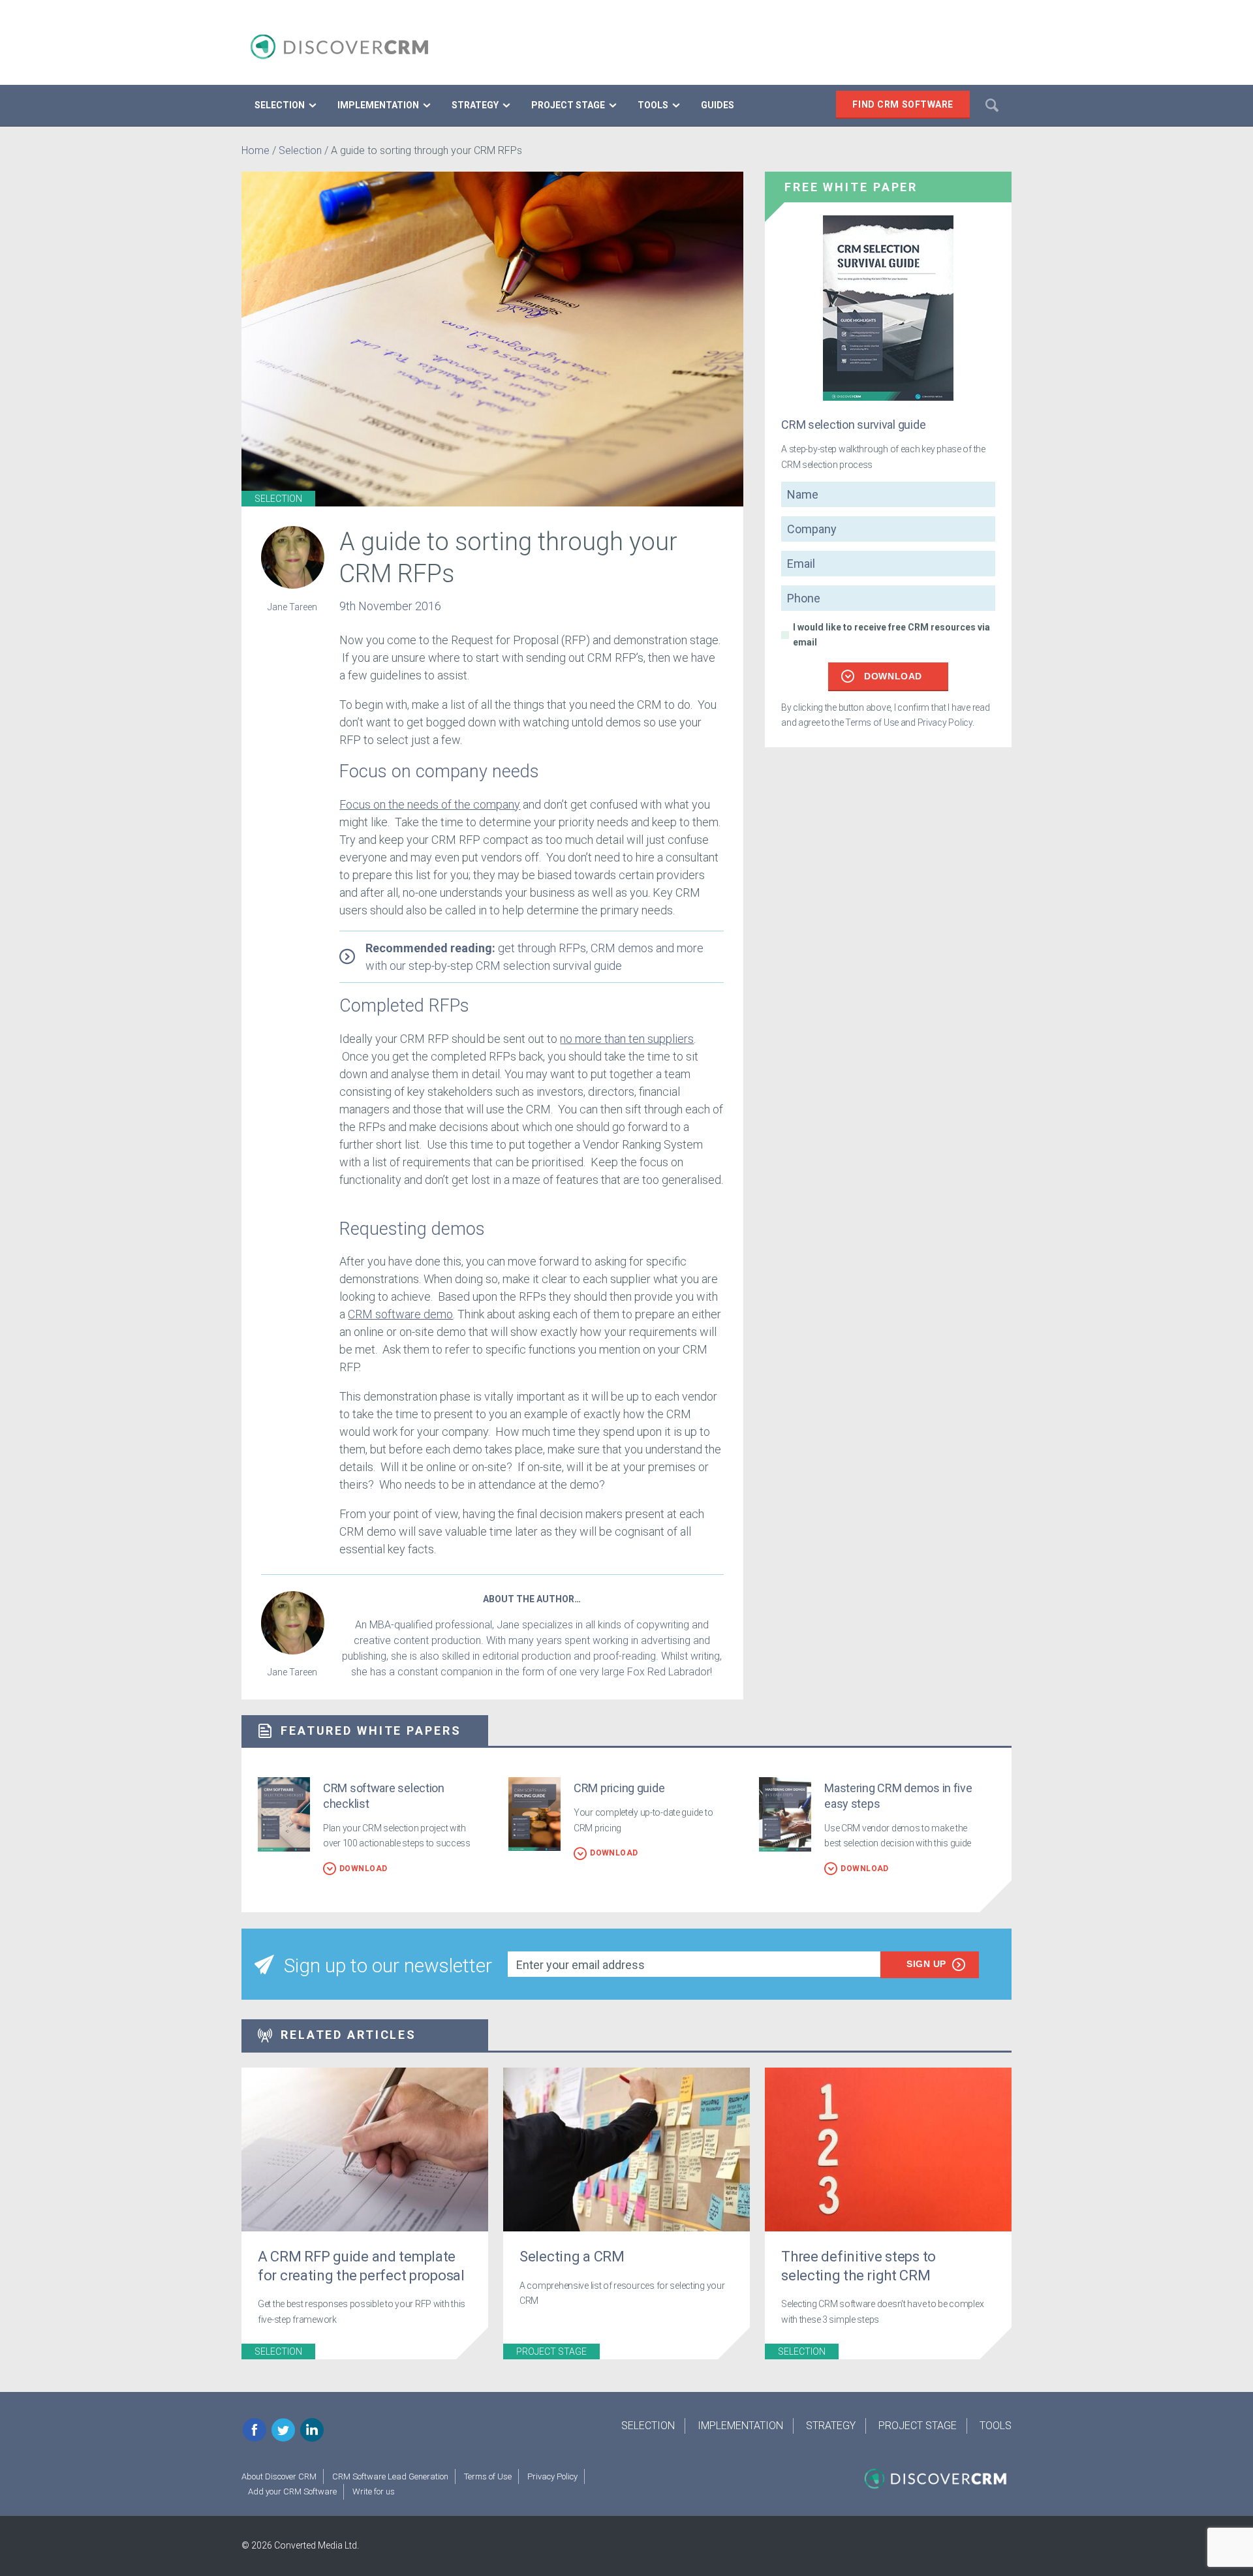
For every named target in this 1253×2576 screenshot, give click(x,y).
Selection (300, 150)
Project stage (551, 2351)
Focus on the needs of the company (430, 804)
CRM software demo (400, 1314)
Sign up (926, 1964)
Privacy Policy (945, 722)
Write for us (374, 2491)
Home (255, 150)
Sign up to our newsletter (388, 1965)
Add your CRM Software (292, 2491)
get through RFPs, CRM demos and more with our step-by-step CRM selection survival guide (534, 957)
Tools (996, 2426)
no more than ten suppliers (627, 1039)
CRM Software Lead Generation (390, 2476)
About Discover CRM (279, 2476)
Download (893, 676)
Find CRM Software (903, 104)
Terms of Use (872, 722)
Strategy (831, 2426)
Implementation (740, 2426)
